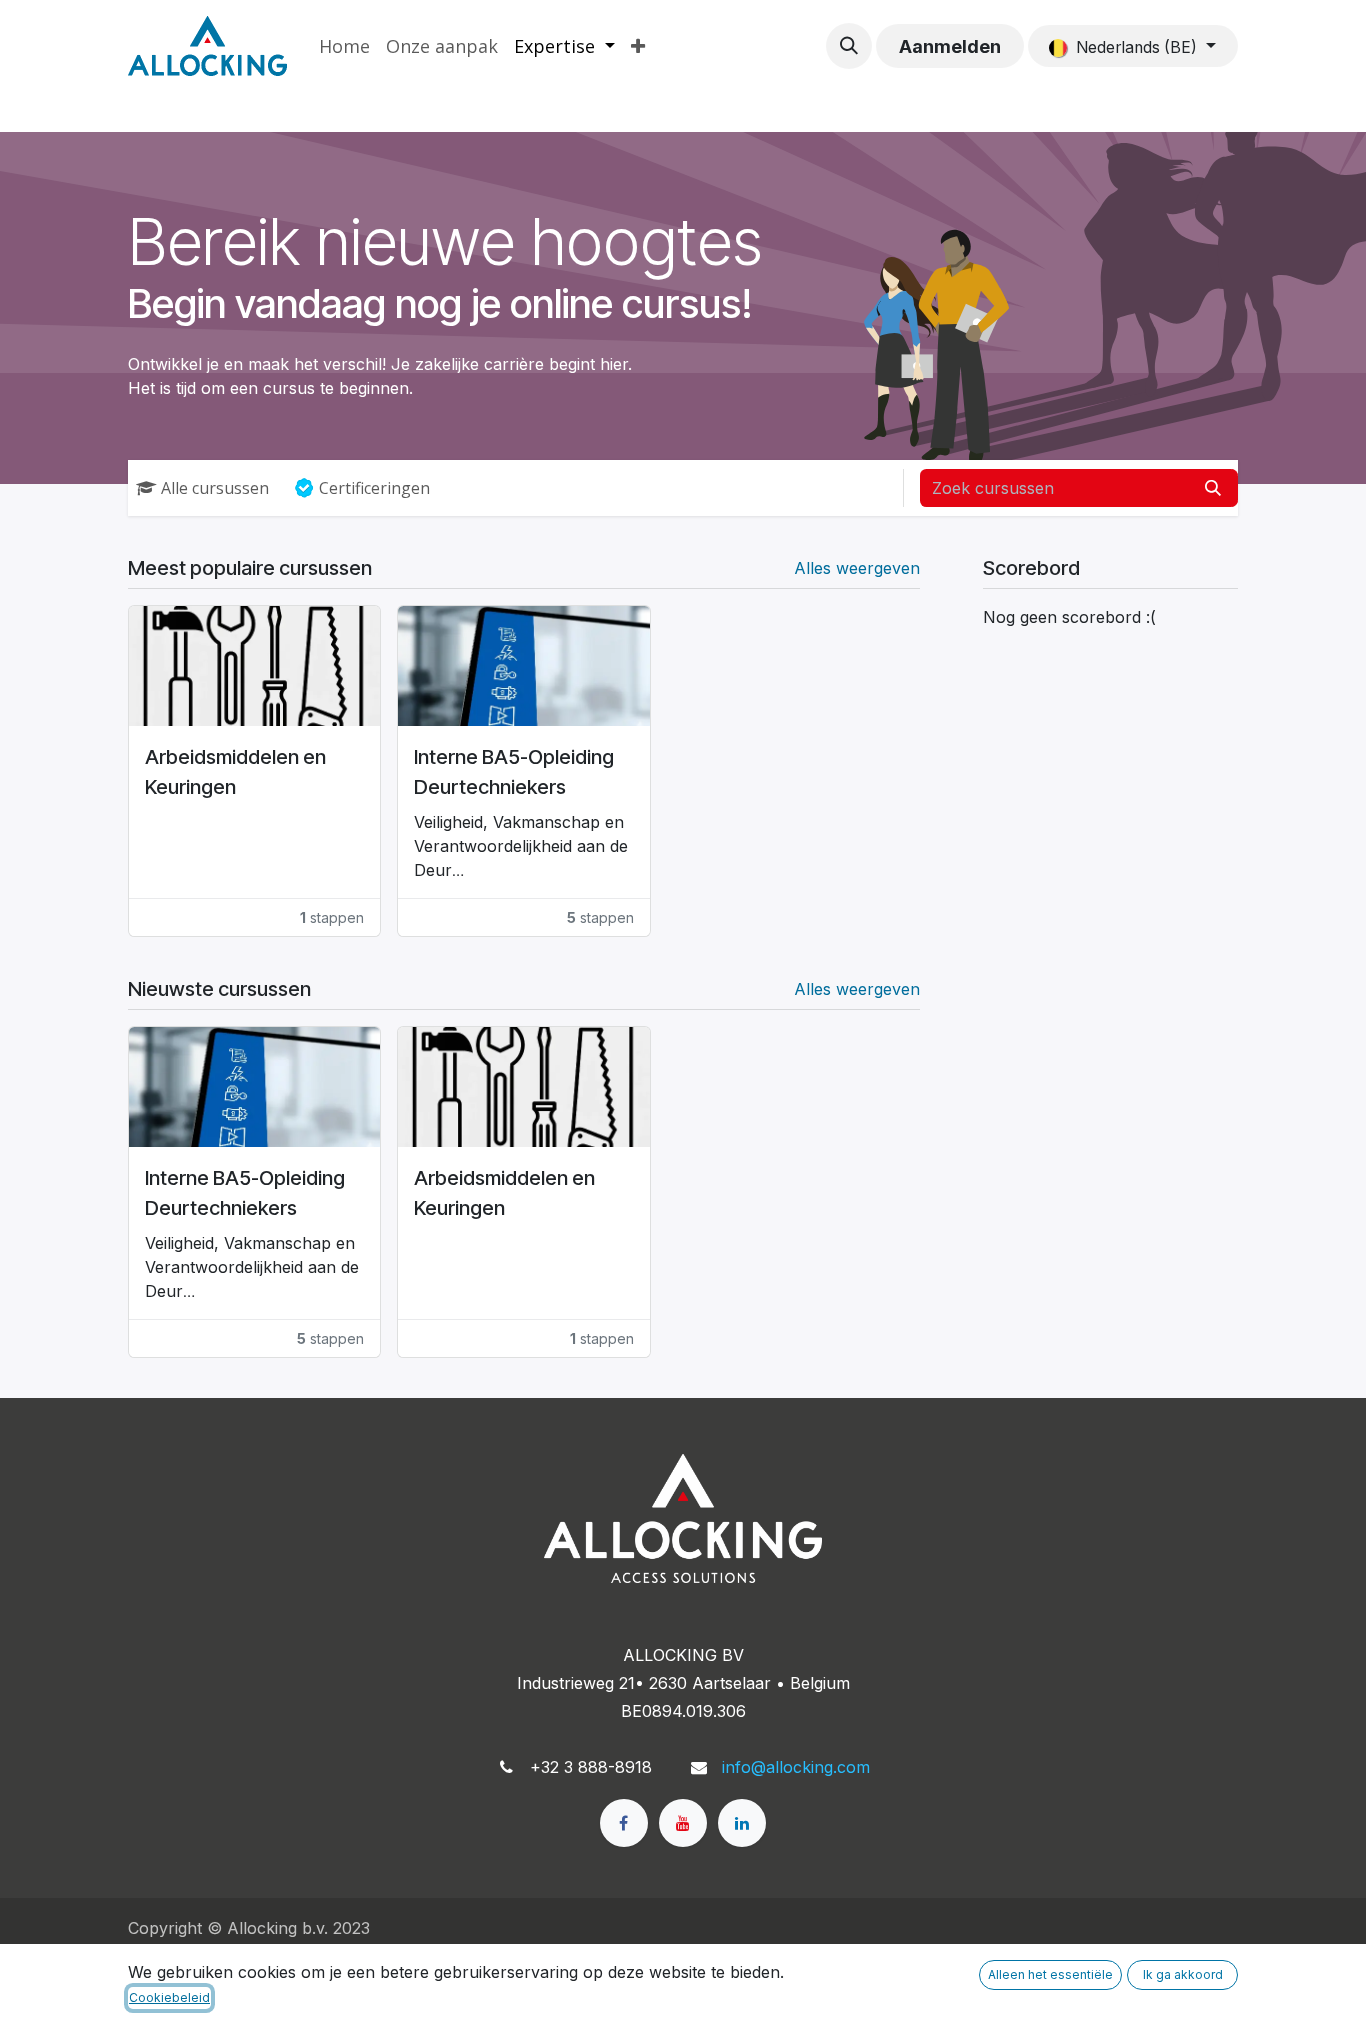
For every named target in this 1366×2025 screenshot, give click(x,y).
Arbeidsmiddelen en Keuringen (235, 772)
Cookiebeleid (169, 1997)
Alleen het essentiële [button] (1050, 1974)
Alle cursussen (215, 488)
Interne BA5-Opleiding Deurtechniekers (514, 772)
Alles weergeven (857, 568)
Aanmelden (950, 46)
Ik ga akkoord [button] (1183, 1974)
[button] (849, 46)
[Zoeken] (1213, 488)
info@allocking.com (796, 1767)
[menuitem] (344, 46)
